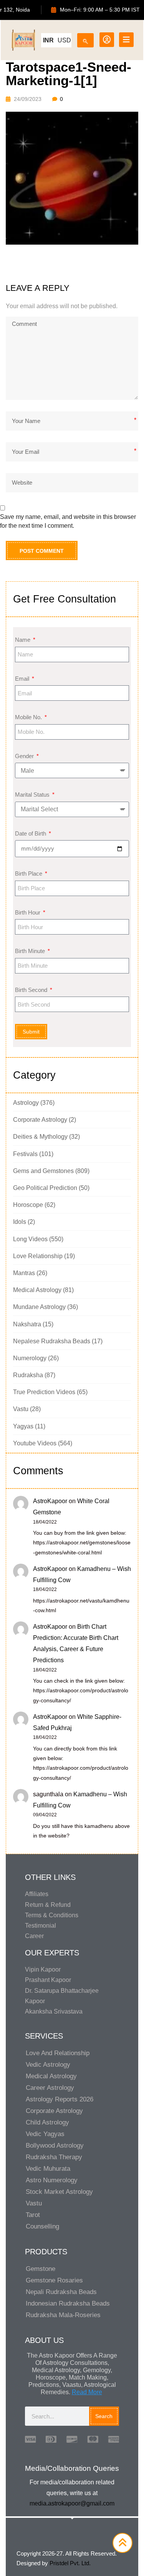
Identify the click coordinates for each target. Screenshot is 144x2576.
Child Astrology (47, 2122)
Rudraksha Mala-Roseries (63, 2315)
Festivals (25, 1154)
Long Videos (30, 1239)
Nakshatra (27, 1324)
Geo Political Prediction (45, 1188)
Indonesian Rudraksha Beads (68, 2303)
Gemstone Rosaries (54, 2280)
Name (23, 640)
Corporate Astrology (40, 1120)
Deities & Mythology (40, 1137)
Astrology (26, 1103)
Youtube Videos (35, 1443)
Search (104, 2416)
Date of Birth (31, 833)
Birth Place (29, 873)
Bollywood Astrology (55, 2146)
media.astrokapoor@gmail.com (72, 2503)
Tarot (33, 2215)
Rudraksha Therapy (54, 2157)
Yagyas (23, 1426)
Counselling (42, 2226)
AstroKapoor (50, 1501)
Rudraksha (28, 1375)
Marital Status (33, 795)
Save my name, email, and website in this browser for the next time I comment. (68, 521)
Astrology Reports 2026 (60, 2099)
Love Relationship (38, 1256)
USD (64, 40)
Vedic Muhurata (48, 2169)
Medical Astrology (37, 1290)
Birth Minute (31, 951)
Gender (25, 756)
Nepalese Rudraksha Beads (52, 1341)
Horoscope (28, 1205)
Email (23, 679)
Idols (20, 1222)
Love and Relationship (58, 2053)
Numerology (30, 1358)
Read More (87, 2392)
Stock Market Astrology (59, 2192)
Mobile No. (29, 717)
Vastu (21, 1409)
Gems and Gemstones (43, 1171)
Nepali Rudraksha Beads (61, 2292)
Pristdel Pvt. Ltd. (70, 2563)
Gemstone (41, 2269)
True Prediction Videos (44, 1392)
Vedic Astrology (48, 2065)
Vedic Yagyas (45, 2134)
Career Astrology (50, 2088)
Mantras (24, 1273)
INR (48, 40)
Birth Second (32, 990)
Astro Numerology (52, 2180)
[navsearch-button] (85, 39)
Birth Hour (28, 912)
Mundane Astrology (39, 1307)
